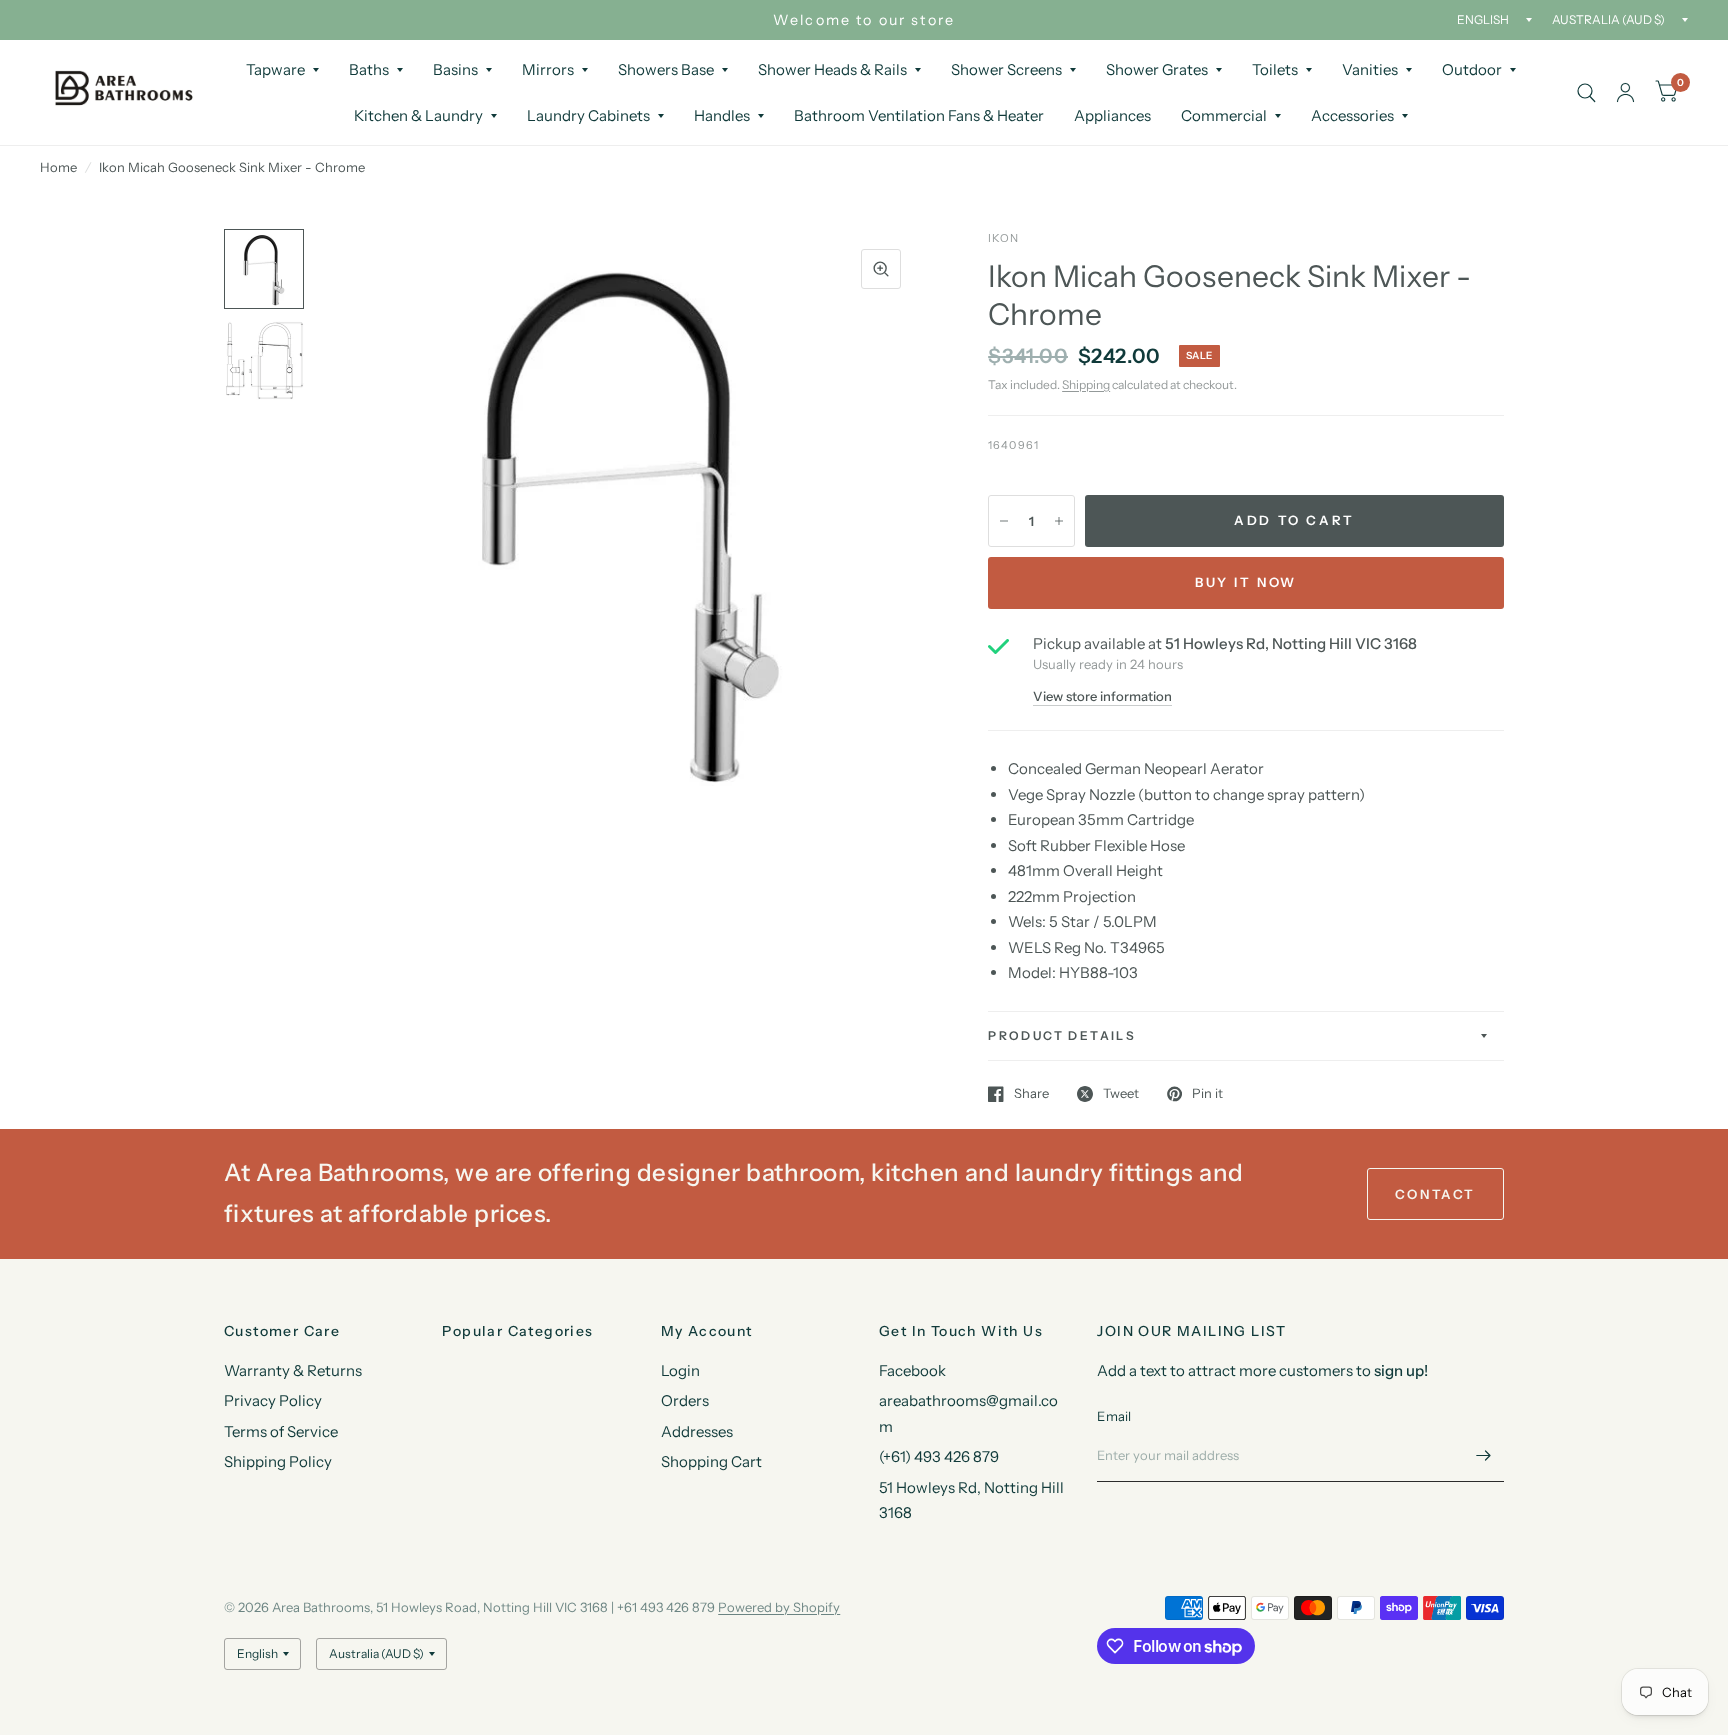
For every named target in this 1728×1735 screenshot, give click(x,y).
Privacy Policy (273, 1400)
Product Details (1062, 1035)
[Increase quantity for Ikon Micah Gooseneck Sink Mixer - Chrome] (1059, 521)
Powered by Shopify (779, 1607)
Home (58, 167)
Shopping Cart (711, 1461)
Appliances (1112, 115)
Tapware (275, 69)
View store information (1102, 696)
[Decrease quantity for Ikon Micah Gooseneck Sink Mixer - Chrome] (1004, 521)
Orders (685, 1400)
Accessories (1352, 115)
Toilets (1275, 69)
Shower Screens (1006, 69)
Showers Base (666, 69)
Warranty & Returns (293, 1370)
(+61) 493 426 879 (939, 1456)
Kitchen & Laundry (418, 115)
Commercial (1224, 115)
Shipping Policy (278, 1461)
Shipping (1086, 384)
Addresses (697, 1431)
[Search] (1586, 92)
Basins (455, 69)
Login (680, 1370)
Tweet (1121, 1094)
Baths (369, 69)
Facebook (912, 1370)
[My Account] (1625, 92)
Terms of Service (281, 1431)
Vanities (1370, 69)
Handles (722, 115)
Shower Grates (1157, 69)
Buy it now (1246, 582)
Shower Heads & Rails (832, 69)
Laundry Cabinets (588, 115)
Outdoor (1472, 69)
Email (1114, 1416)
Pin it (1207, 1094)
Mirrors (548, 69)
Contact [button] (1435, 1194)
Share (1031, 1094)
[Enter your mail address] (1484, 1456)
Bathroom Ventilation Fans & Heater (919, 115)
